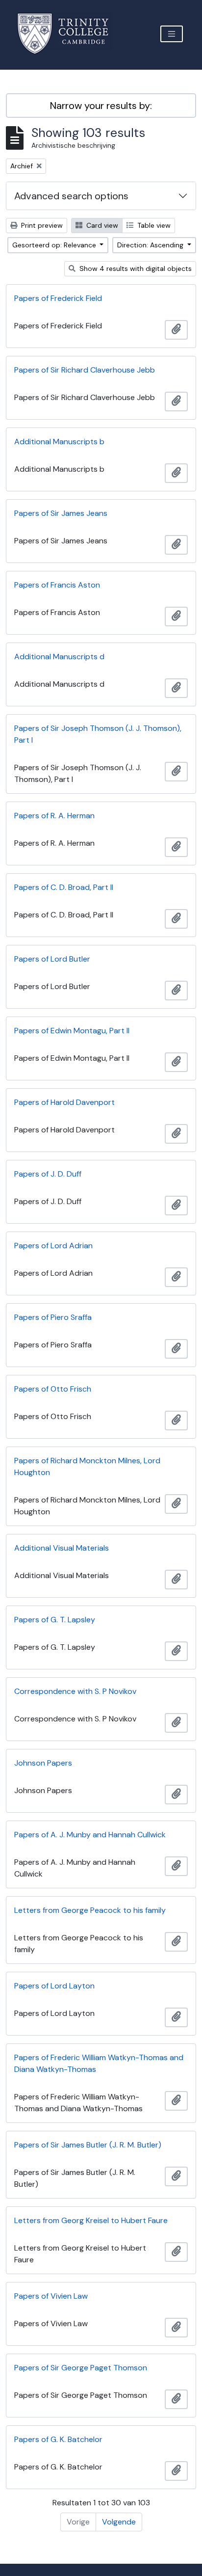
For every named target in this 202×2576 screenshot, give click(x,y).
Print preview (41, 225)
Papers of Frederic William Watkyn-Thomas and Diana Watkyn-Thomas (99, 2063)
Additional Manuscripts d (59, 657)
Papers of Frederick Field (58, 298)
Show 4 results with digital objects (135, 268)
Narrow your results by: (101, 106)
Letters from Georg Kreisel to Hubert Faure (91, 2220)
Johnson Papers (43, 1763)
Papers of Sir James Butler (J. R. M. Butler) (88, 2145)
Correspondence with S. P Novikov (75, 1691)
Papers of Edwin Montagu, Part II (72, 1031)
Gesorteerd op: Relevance (55, 245)
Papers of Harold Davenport (64, 1102)
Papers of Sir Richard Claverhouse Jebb (85, 370)
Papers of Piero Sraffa (53, 1317)
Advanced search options (71, 196)
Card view (101, 225)
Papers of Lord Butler (52, 959)
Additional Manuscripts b (59, 442)
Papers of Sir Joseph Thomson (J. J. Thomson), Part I (98, 734)
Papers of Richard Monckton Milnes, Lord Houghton (87, 1466)
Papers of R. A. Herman (54, 816)
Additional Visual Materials (62, 1548)
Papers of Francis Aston (57, 585)
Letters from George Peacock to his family (90, 1910)
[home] (69, 34)
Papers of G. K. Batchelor (58, 2439)
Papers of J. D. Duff (48, 1174)
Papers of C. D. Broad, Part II (64, 887)
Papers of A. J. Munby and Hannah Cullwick (90, 1835)
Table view (153, 225)
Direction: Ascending (151, 245)
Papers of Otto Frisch (53, 1389)
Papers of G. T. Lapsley (55, 1620)
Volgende (119, 2522)
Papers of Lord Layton (54, 1986)
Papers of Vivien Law (51, 2296)
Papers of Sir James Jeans (61, 513)
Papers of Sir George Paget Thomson (81, 2368)
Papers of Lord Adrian (53, 1246)
